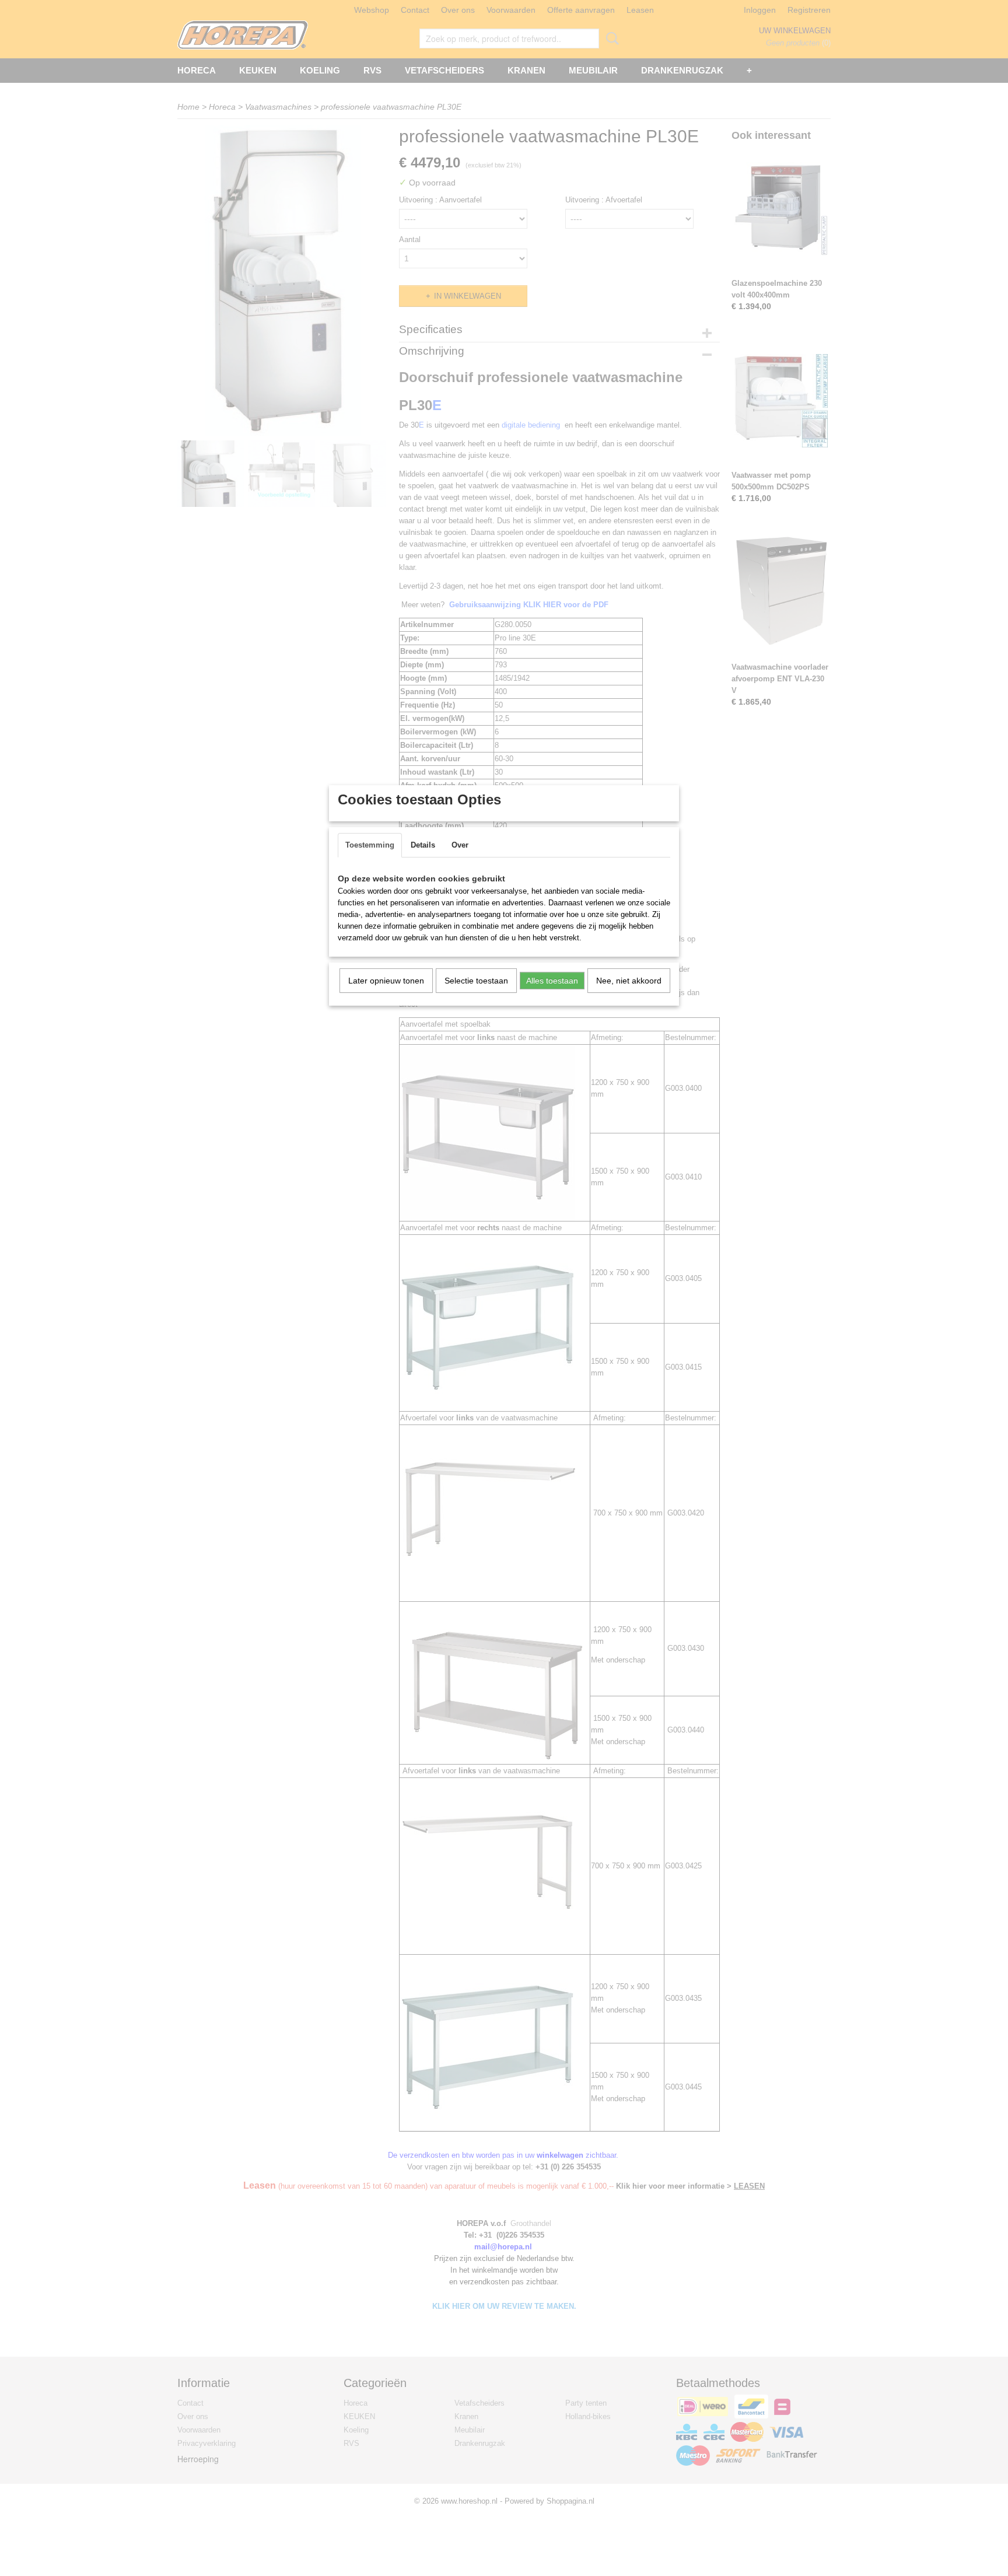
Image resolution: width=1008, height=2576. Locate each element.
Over (460, 845)
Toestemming (370, 845)
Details (423, 845)
